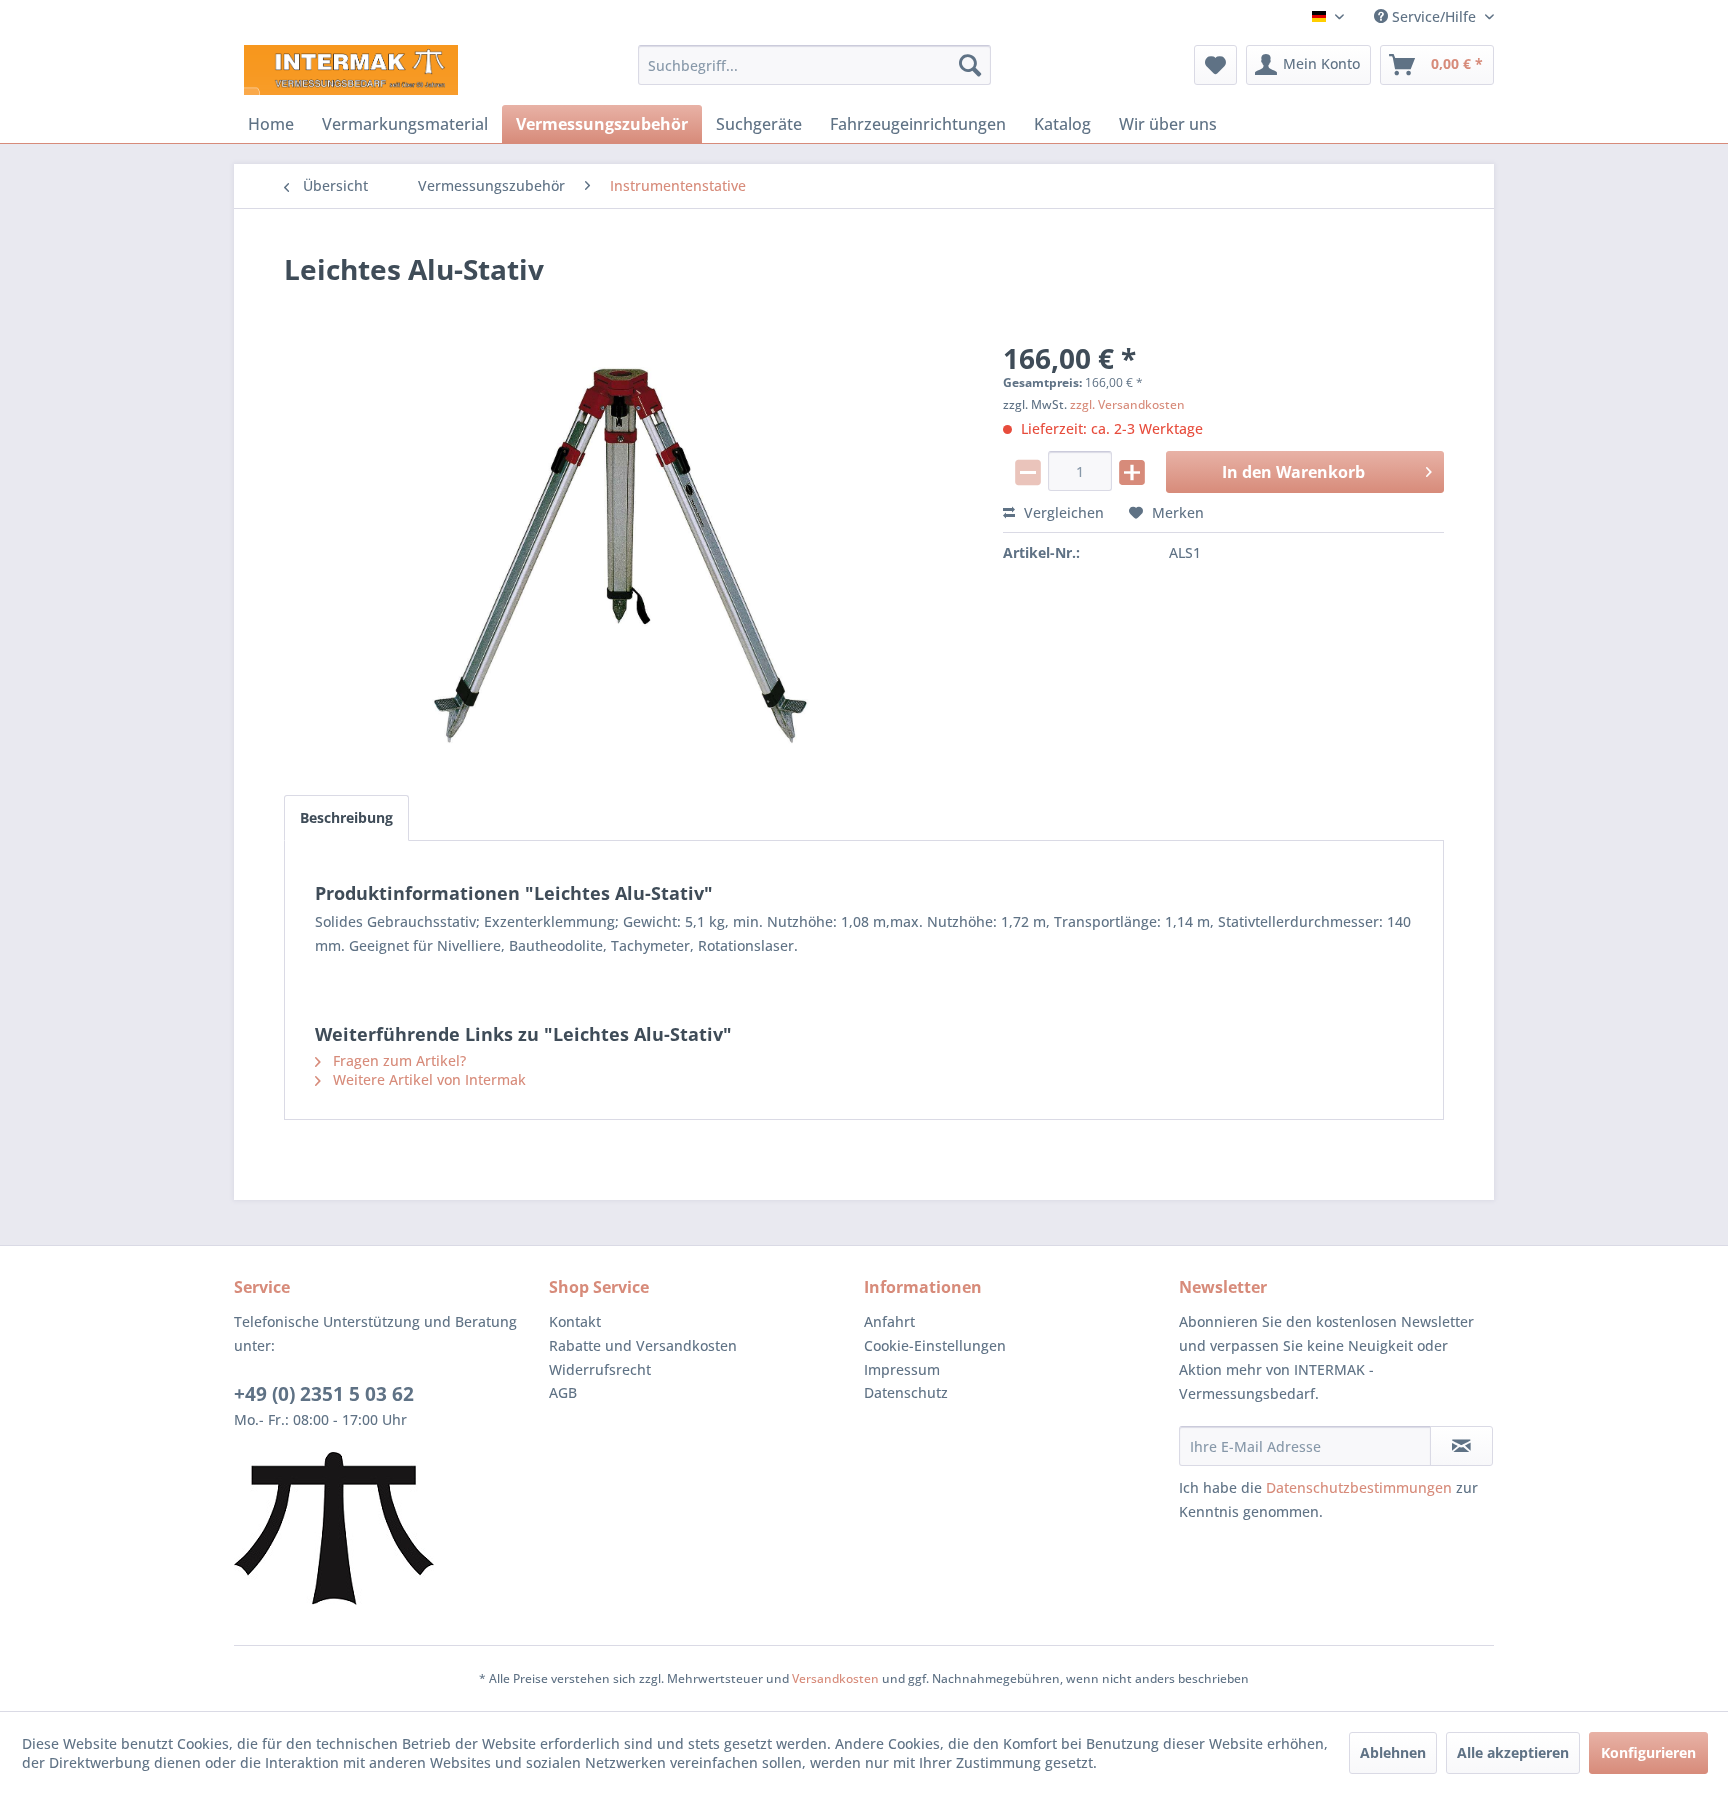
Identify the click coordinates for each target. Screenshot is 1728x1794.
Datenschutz (906, 1392)
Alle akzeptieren (1513, 1752)
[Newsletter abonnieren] (1461, 1446)
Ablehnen (1393, 1752)
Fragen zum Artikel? (397, 1060)
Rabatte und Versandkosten (643, 1345)
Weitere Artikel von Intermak (427, 1079)
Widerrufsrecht (600, 1369)
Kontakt (575, 1321)
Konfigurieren (1648, 1752)
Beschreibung (346, 817)
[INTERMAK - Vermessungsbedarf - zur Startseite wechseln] (351, 70)
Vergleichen (1062, 512)
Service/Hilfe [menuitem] (1434, 16)
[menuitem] (814, 65)
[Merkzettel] (1215, 65)
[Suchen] (970, 65)
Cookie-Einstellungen (935, 1345)
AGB (563, 1392)
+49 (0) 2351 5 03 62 (324, 1394)
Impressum (902, 1369)
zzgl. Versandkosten (1127, 404)
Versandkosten (835, 1678)
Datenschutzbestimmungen (1359, 1487)
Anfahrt (889, 1321)
